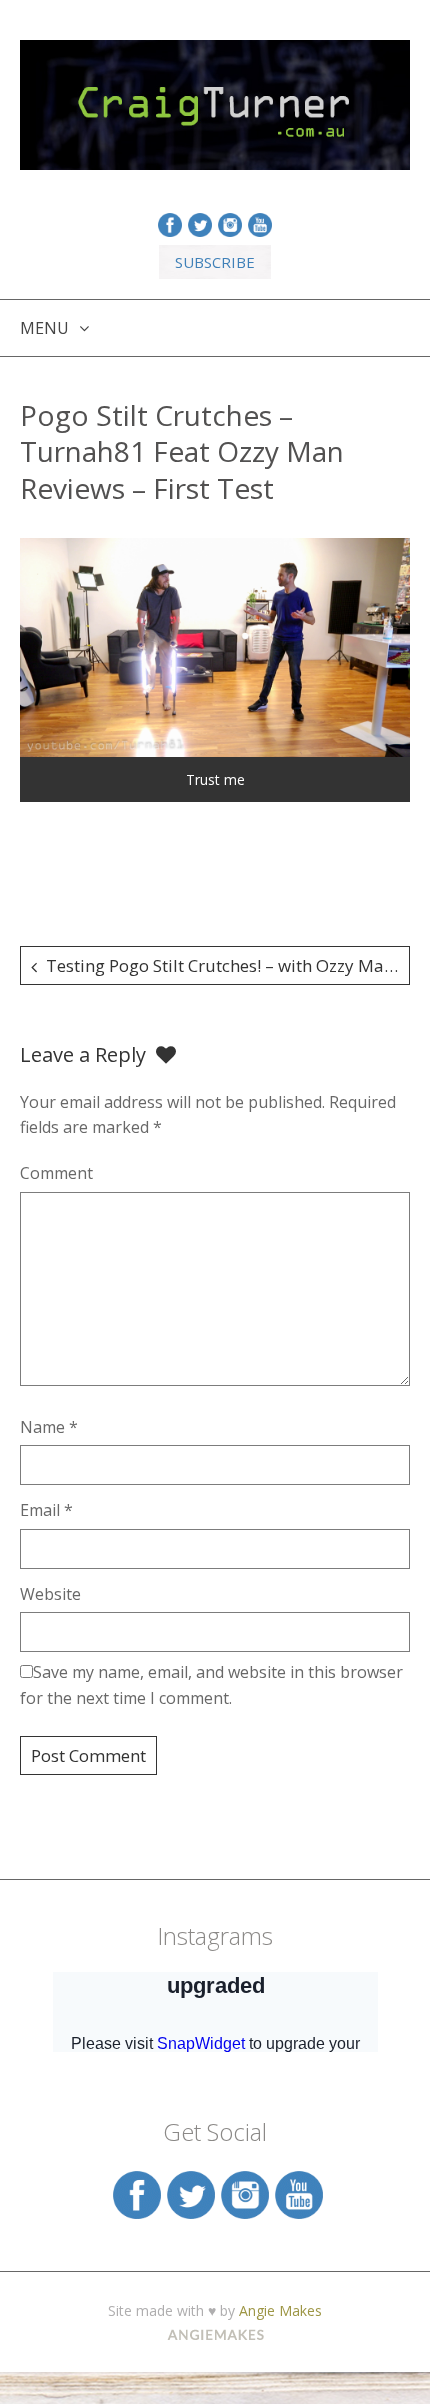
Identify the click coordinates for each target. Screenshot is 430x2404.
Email (46, 1510)
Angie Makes (280, 2310)
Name (49, 1427)
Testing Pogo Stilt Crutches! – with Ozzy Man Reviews (228, 965)
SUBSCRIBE (215, 262)
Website (50, 1594)
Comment (56, 1173)
